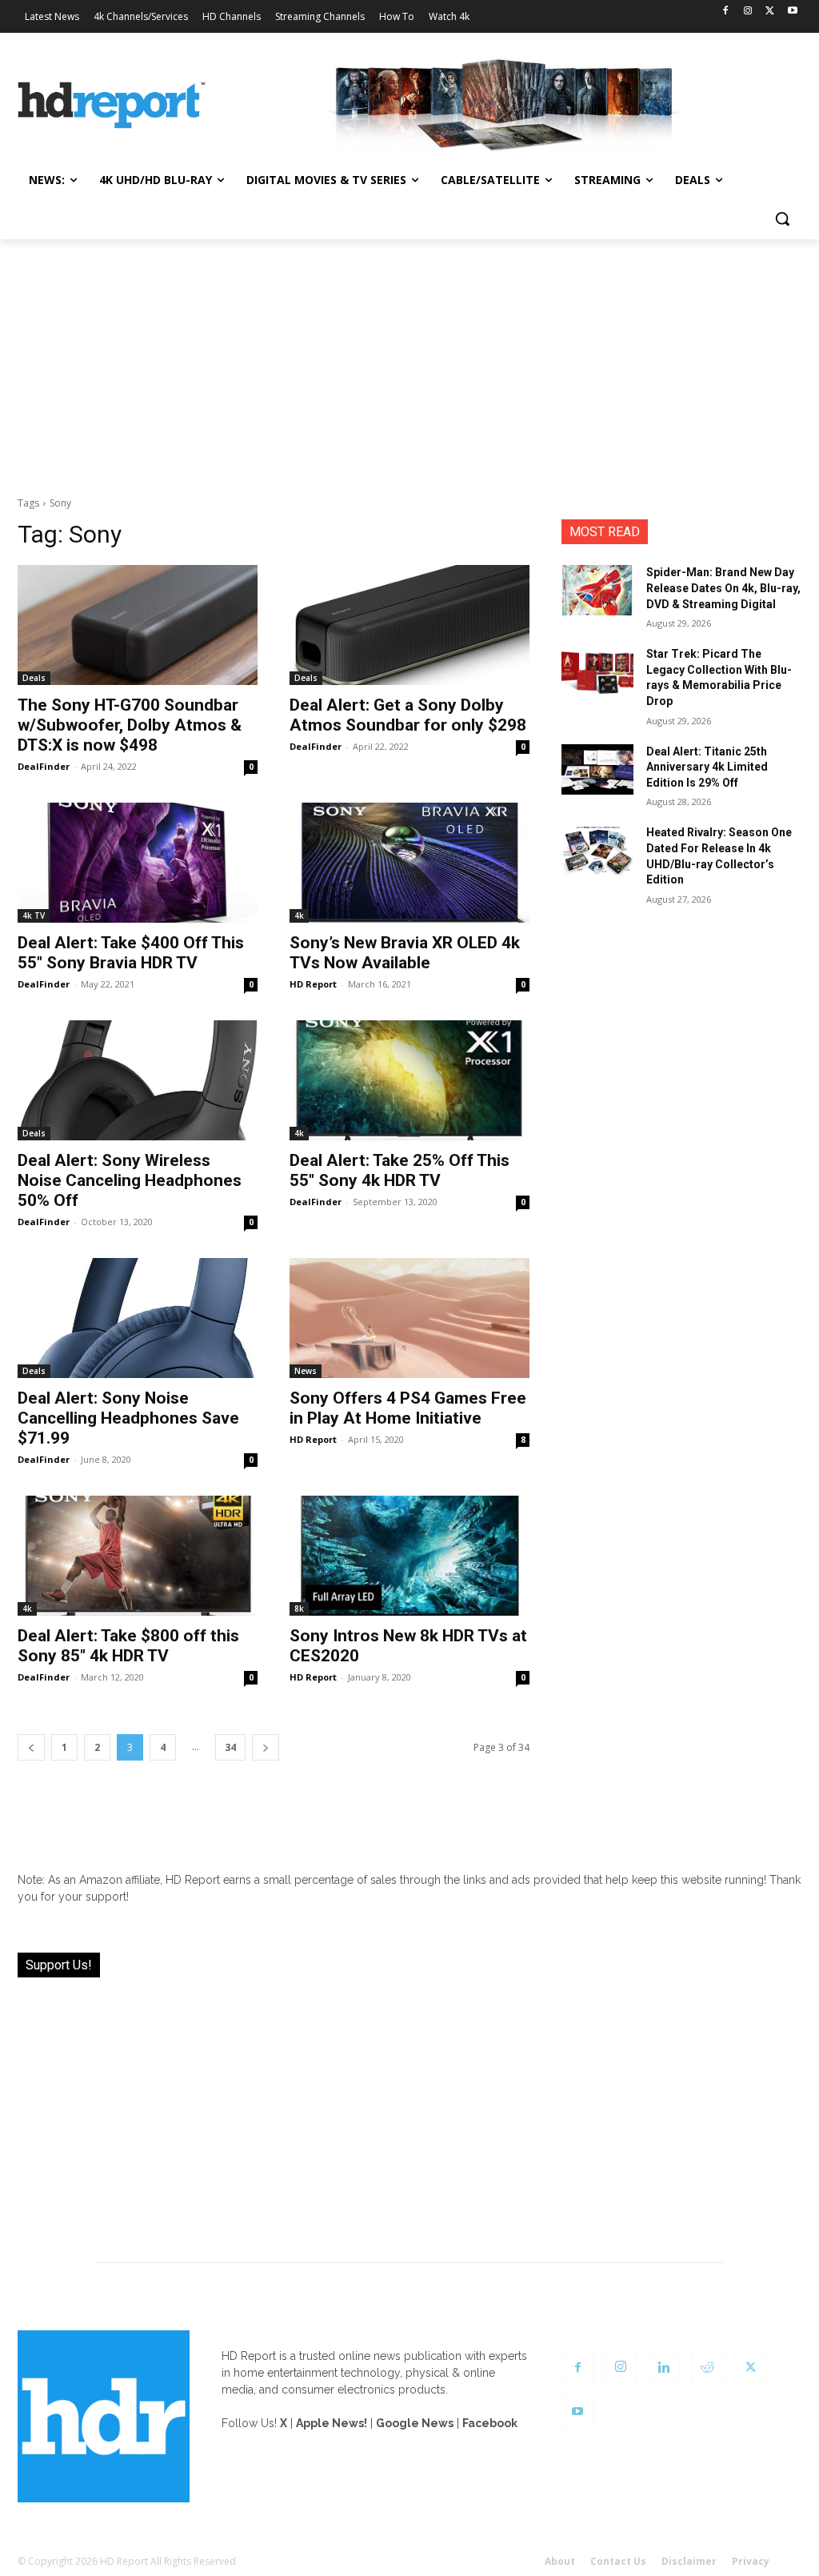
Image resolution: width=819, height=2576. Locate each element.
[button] (782, 218)
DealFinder (44, 766)
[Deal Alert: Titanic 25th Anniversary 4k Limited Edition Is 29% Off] (597, 769)
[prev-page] (31, 1747)
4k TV (34, 915)
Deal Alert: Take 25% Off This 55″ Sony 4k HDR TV (400, 1170)
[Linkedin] (664, 2368)
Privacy (751, 2561)
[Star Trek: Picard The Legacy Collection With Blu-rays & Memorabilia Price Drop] (597, 672)
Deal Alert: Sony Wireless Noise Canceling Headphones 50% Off (130, 1180)
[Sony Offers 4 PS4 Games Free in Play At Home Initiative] (409, 1318)
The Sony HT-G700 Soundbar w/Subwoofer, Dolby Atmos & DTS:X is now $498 (130, 725)
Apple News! (332, 2423)
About (560, 2561)
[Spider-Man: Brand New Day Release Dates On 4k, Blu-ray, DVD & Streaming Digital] (597, 590)
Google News (415, 2423)
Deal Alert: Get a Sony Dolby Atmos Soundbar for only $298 (408, 715)
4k (299, 915)
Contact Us (618, 2561)
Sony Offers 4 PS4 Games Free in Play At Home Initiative (408, 1408)
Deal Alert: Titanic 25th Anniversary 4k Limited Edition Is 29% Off (707, 767)
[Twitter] (770, 12)
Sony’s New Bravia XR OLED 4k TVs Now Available (405, 953)
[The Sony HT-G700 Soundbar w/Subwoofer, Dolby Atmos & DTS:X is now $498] (138, 625)
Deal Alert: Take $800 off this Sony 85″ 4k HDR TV (128, 1646)
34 (230, 1747)
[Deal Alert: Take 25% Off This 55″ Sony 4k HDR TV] (409, 1080)
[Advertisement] (409, 359)
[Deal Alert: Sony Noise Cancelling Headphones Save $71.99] (138, 1318)
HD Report (313, 984)
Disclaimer (689, 2561)
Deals (34, 678)
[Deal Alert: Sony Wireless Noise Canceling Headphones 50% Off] (138, 1080)
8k (299, 1608)
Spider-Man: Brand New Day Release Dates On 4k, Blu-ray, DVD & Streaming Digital (723, 588)
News (306, 1371)
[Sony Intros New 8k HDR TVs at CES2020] (409, 1556)
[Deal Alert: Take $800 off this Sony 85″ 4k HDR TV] (138, 1556)
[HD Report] (112, 105)
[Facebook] (726, 12)
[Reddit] (707, 2368)
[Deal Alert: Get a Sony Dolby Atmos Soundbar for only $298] (409, 625)
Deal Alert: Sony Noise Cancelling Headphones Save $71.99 (128, 1418)
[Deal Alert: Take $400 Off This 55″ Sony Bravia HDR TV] (138, 863)
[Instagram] (748, 12)
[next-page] (266, 1747)
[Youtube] (792, 12)
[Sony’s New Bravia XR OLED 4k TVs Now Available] (409, 863)
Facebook (490, 2423)
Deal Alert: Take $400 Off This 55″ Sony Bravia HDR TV (131, 953)
